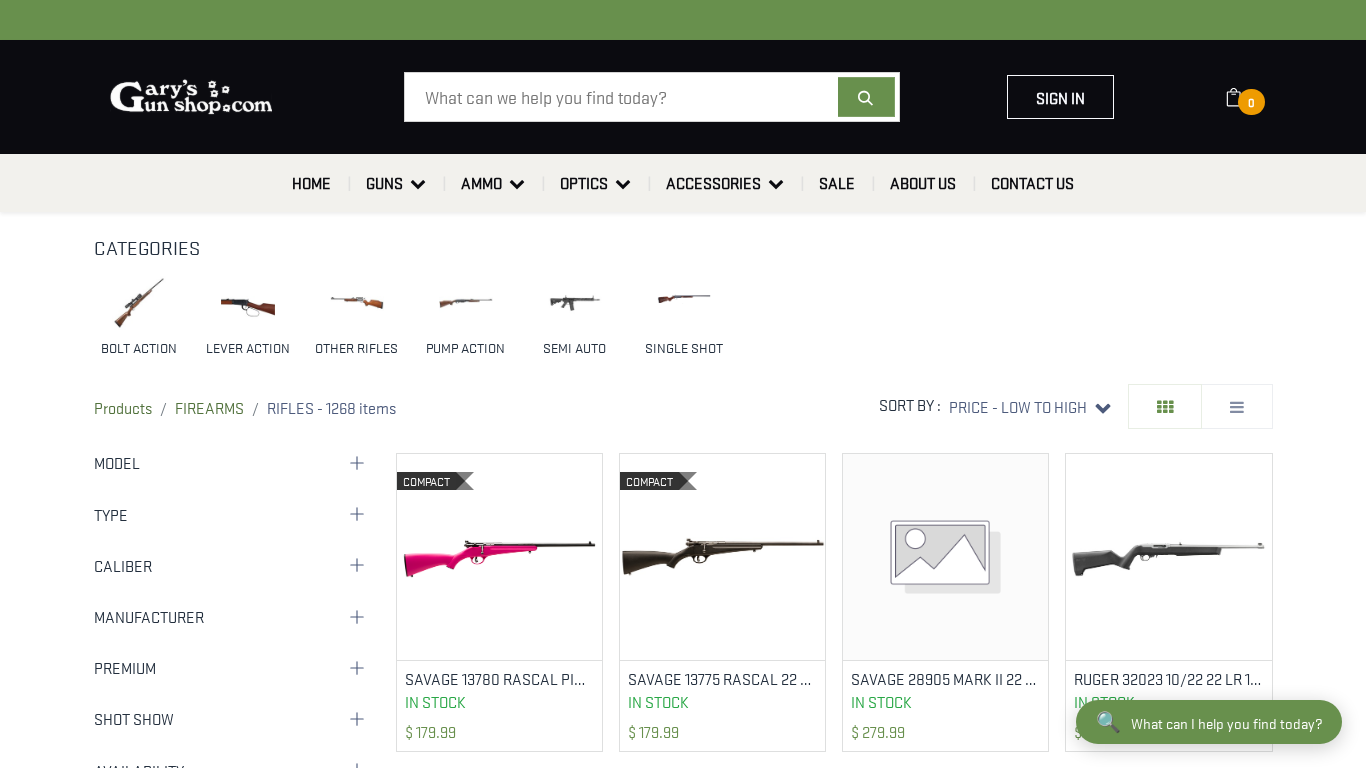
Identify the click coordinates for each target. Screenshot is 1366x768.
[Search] (866, 97)
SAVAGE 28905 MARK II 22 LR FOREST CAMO (945, 678)
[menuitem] (311, 183)
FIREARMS (209, 407)
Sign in (1060, 97)
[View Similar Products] (589, 531)
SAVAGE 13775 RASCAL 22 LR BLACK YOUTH (722, 678)
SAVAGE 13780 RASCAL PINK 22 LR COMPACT (499, 678)
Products (123, 407)
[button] (1029, 406)
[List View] (1237, 406)
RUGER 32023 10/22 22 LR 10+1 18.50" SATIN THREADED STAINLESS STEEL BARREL (1168, 678)
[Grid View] (1165, 406)
